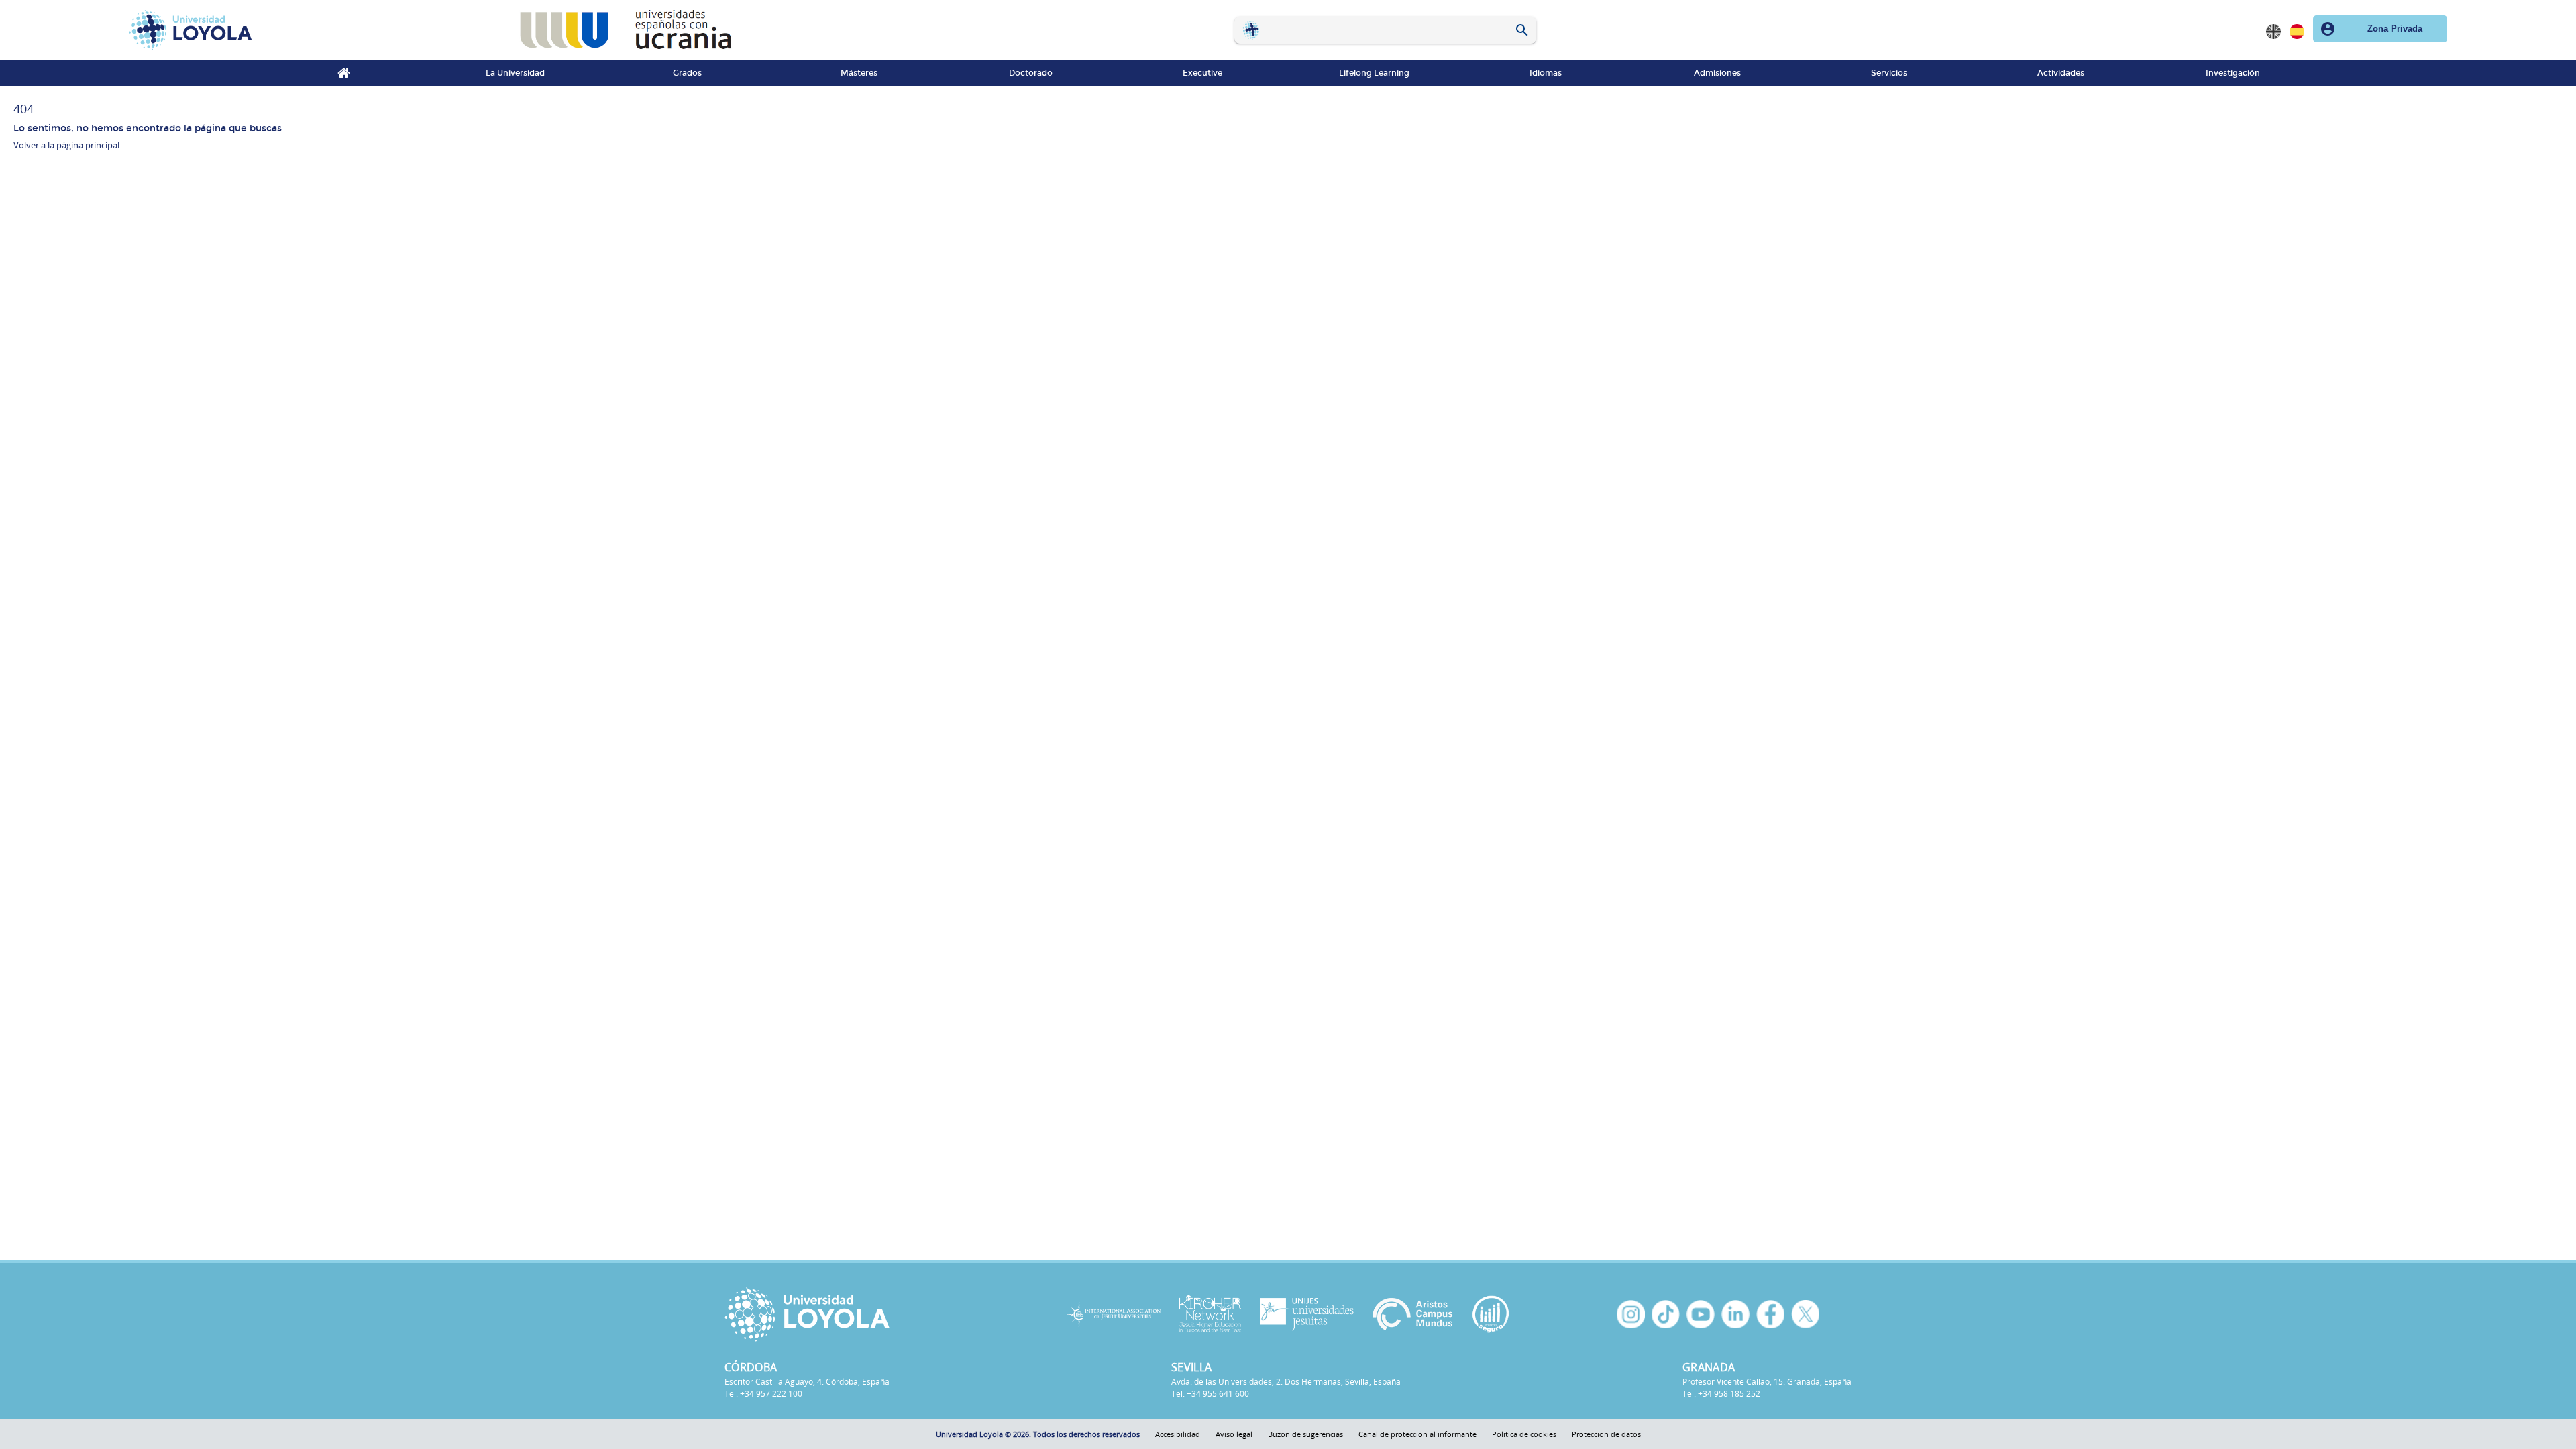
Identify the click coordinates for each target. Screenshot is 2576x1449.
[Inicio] (314, 30)
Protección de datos (1606, 1434)
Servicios (1889, 73)
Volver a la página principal (66, 145)
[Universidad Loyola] (858, 1314)
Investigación (2233, 73)
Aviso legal (1234, 1434)
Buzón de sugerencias (1305, 1434)
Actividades (2061, 73)
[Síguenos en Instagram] (1631, 1314)
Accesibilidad (1178, 1434)
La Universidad (515, 73)
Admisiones (1717, 73)
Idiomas (1546, 73)
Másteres (859, 73)
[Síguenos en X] (1805, 1314)
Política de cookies (1524, 1434)
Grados (687, 73)
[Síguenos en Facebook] (1770, 1314)
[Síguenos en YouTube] (1701, 1314)
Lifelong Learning (1374, 73)
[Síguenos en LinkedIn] (1735, 1314)
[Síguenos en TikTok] (1666, 1314)
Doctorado (1031, 73)
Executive (1202, 73)
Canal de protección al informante (1417, 1434)
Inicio (343, 73)
